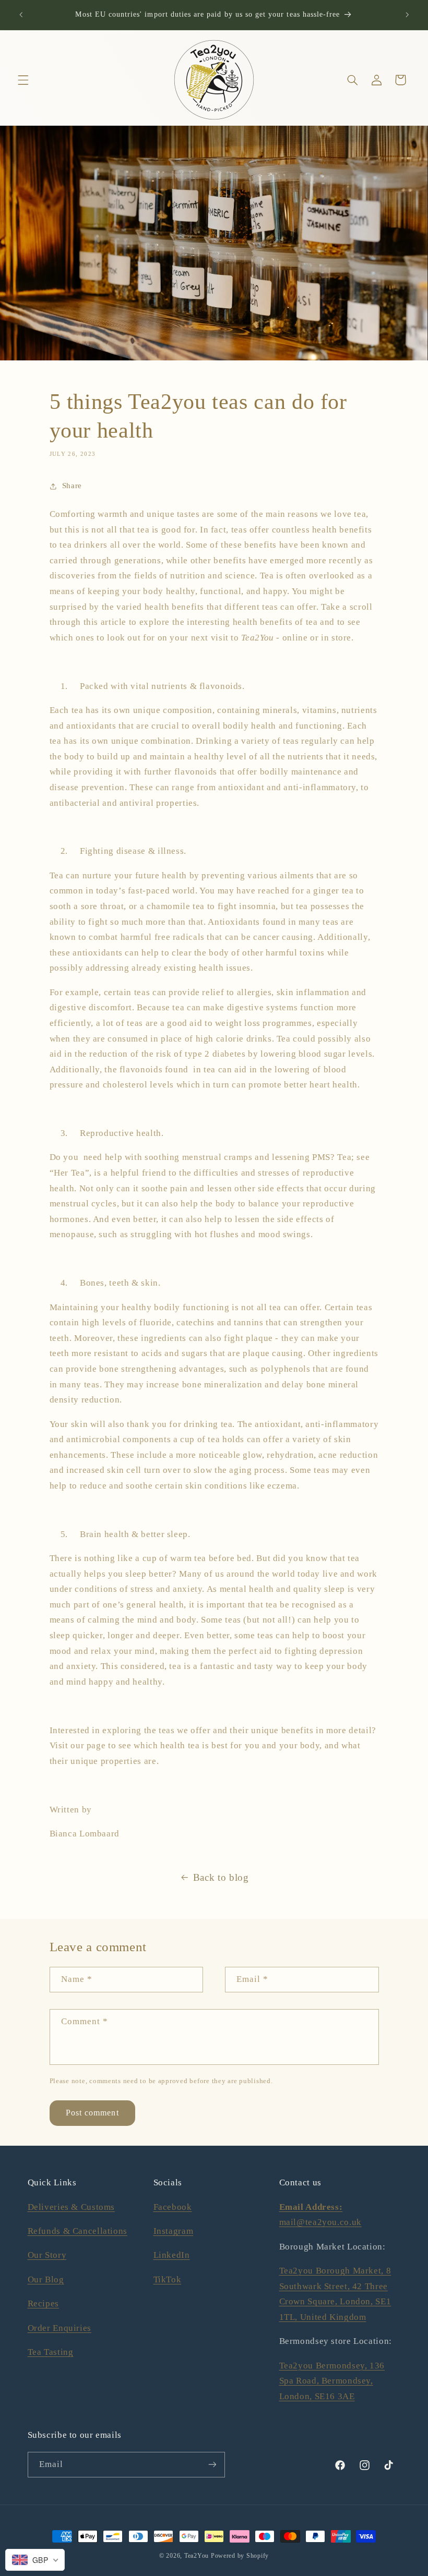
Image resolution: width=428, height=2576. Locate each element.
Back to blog (221, 1877)
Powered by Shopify (240, 2556)
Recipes (43, 2303)
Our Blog (46, 2279)
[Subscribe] (212, 2465)
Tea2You (197, 2556)
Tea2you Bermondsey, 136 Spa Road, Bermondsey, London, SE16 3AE (332, 2381)
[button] (23, 80)
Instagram (174, 2231)
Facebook (173, 2207)
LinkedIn (172, 2255)
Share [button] (72, 486)
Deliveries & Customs (72, 2207)
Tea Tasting (51, 2352)
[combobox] (35, 2560)
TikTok (168, 2279)
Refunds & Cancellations (78, 2231)
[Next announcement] (407, 15)
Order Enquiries (60, 2328)
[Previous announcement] (21, 15)
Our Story (47, 2255)
